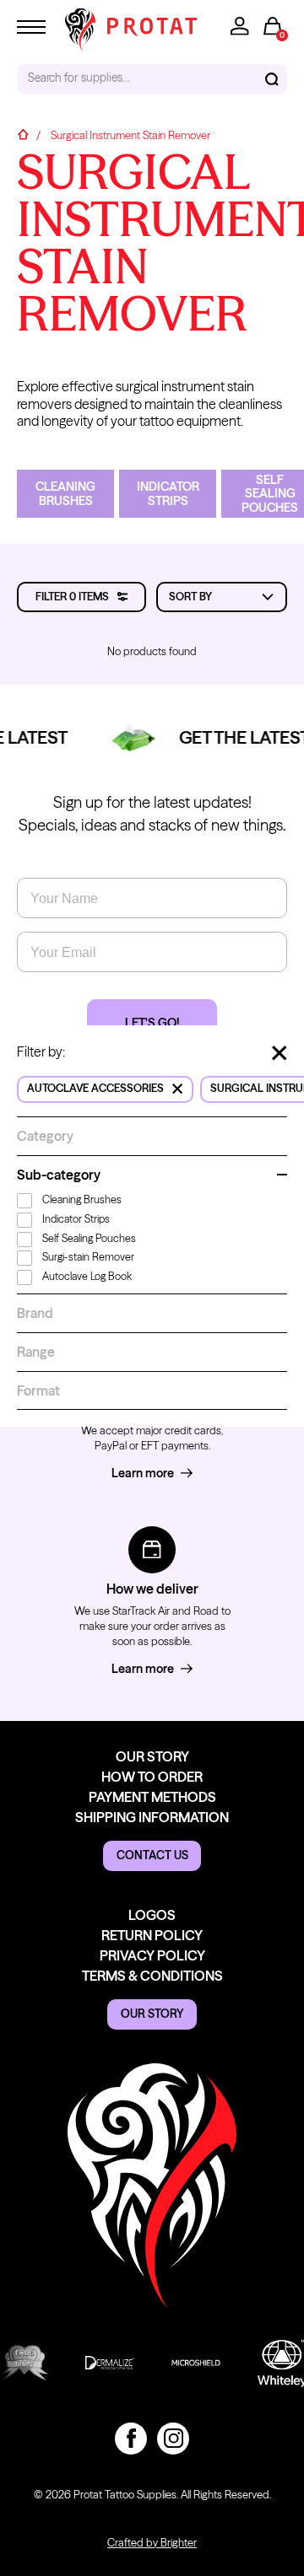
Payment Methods (152, 1797)
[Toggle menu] (31, 27)
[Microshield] (192, 2363)
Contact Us (152, 1855)
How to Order (152, 1777)
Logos (152, 1915)
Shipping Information (152, 1817)
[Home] (23, 136)
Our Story (152, 1756)
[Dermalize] (106, 2363)
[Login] (240, 26)
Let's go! (152, 1023)
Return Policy (152, 1935)
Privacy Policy (152, 1955)
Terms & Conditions (152, 1976)
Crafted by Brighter (152, 2543)
